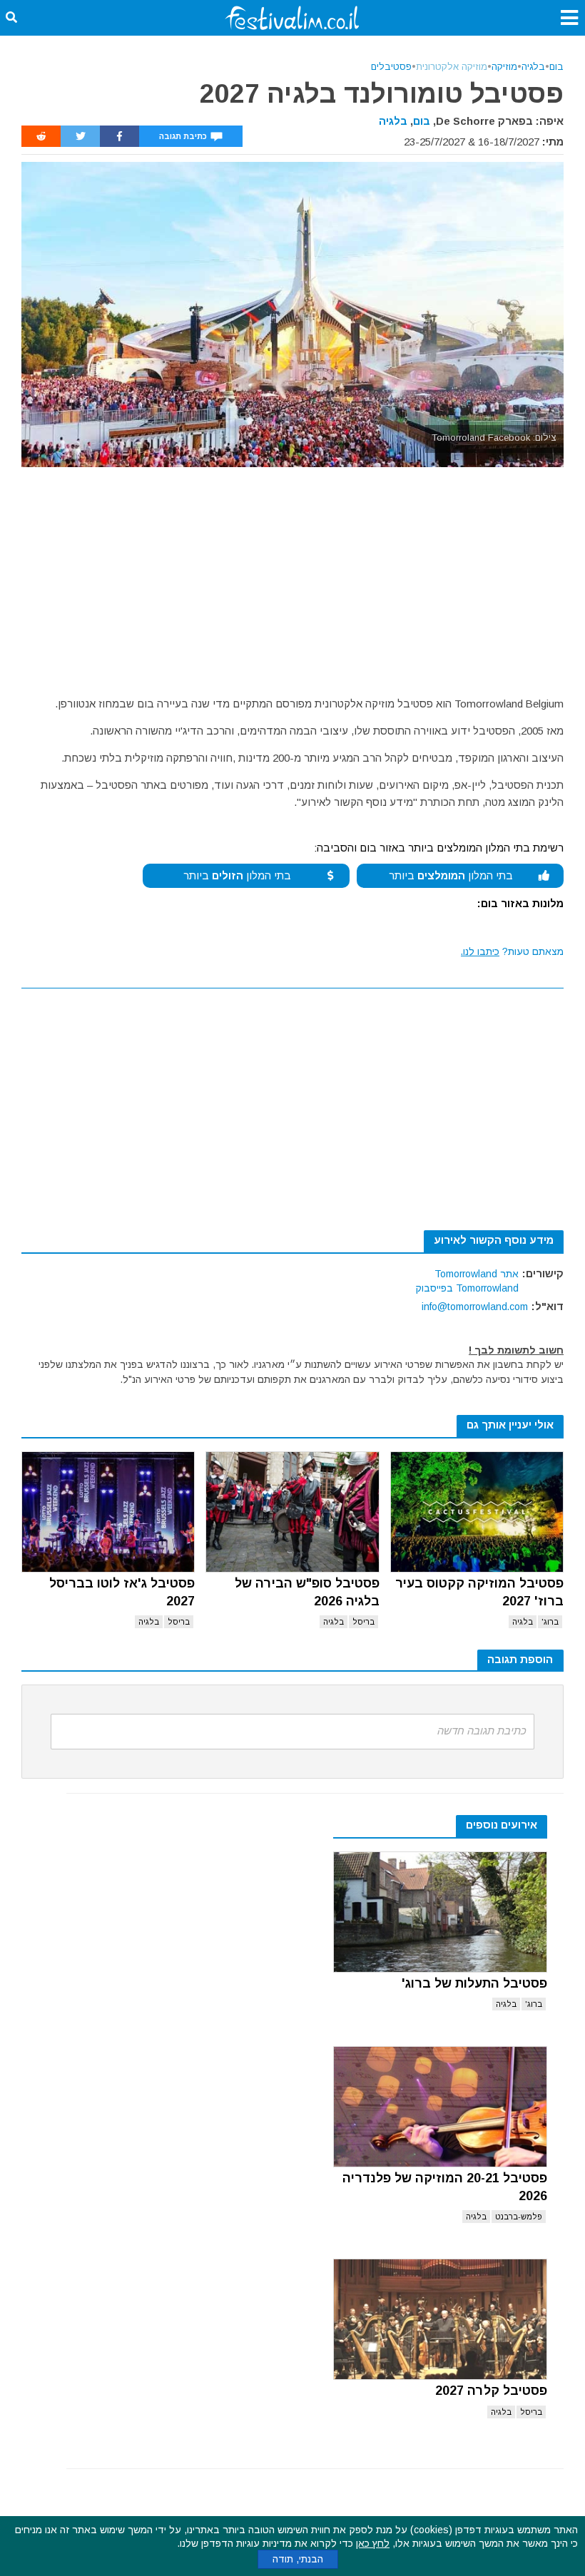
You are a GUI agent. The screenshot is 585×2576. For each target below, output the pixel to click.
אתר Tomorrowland (477, 1274)
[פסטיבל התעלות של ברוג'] (440, 1912)
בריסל (363, 1622)
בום (556, 67)
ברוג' (550, 1622)
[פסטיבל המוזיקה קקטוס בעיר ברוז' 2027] (477, 1512)
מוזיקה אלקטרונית (452, 67)
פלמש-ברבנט (519, 2217)
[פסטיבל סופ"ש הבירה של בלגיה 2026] (292, 1512)
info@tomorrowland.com (475, 1307)
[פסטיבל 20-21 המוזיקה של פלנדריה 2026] (440, 2107)
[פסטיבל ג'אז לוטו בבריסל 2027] (108, 1512)
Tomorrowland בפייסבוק (467, 1288)
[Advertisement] (292, 574)
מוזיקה (504, 67)
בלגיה (533, 67)
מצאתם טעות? (512, 951)
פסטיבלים (391, 67)
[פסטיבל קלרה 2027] (440, 2319)
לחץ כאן (373, 2543)
